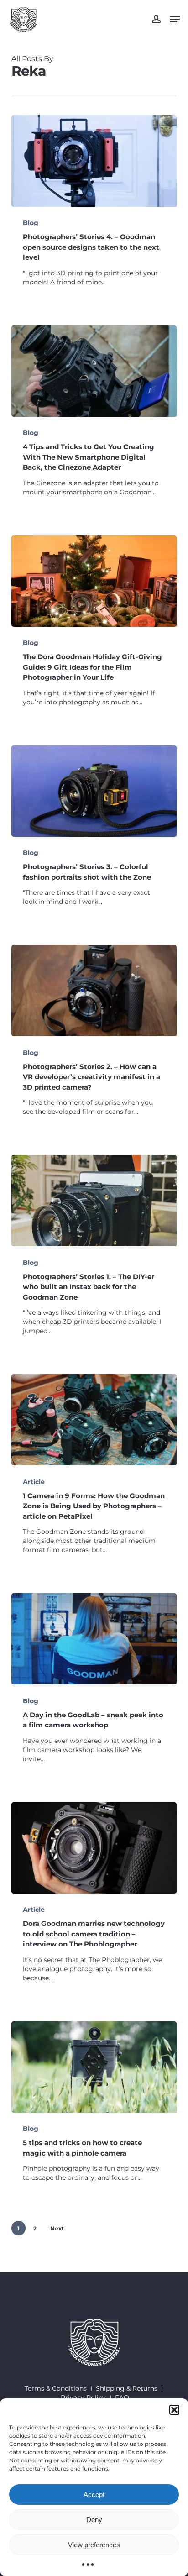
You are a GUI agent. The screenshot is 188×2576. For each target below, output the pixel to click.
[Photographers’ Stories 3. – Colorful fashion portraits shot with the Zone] (94, 791)
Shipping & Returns (127, 2388)
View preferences (94, 2545)
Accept (94, 2495)
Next (57, 2228)
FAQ (122, 2398)
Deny (94, 2520)
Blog (31, 223)
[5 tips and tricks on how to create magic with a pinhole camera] (94, 2067)
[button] (174, 2410)
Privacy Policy (83, 2398)
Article (34, 1482)
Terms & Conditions (56, 2388)
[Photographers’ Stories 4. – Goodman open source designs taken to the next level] (94, 161)
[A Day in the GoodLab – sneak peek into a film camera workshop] (94, 1639)
